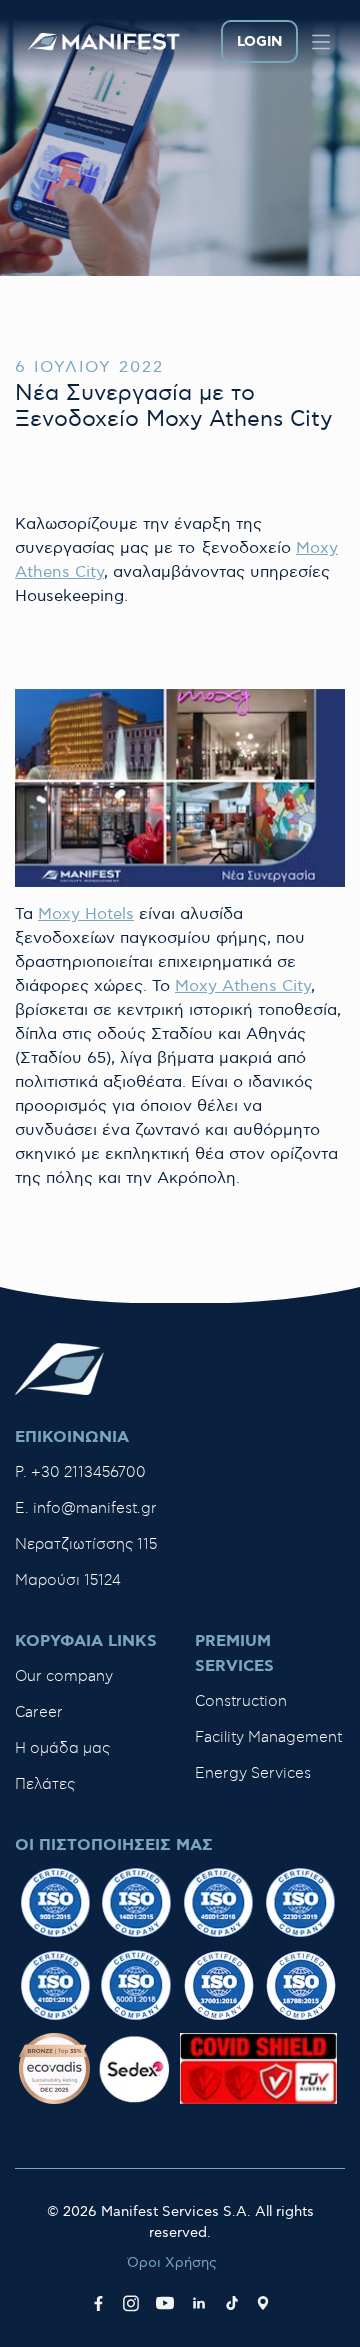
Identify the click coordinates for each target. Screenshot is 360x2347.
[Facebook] (98, 2303)
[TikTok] (232, 2303)
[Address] (263, 2303)
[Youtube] (165, 2303)
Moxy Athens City (243, 986)
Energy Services (253, 1773)
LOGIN (259, 42)
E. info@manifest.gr (86, 1508)
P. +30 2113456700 (80, 1472)
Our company (64, 1676)
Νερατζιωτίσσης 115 (86, 1544)
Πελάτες (45, 1784)
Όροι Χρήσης (172, 2262)
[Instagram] (131, 2303)
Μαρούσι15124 (68, 1580)
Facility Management (268, 1737)
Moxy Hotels (86, 914)
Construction (241, 1701)
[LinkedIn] (199, 2303)
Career (39, 1712)
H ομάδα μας (62, 1748)
